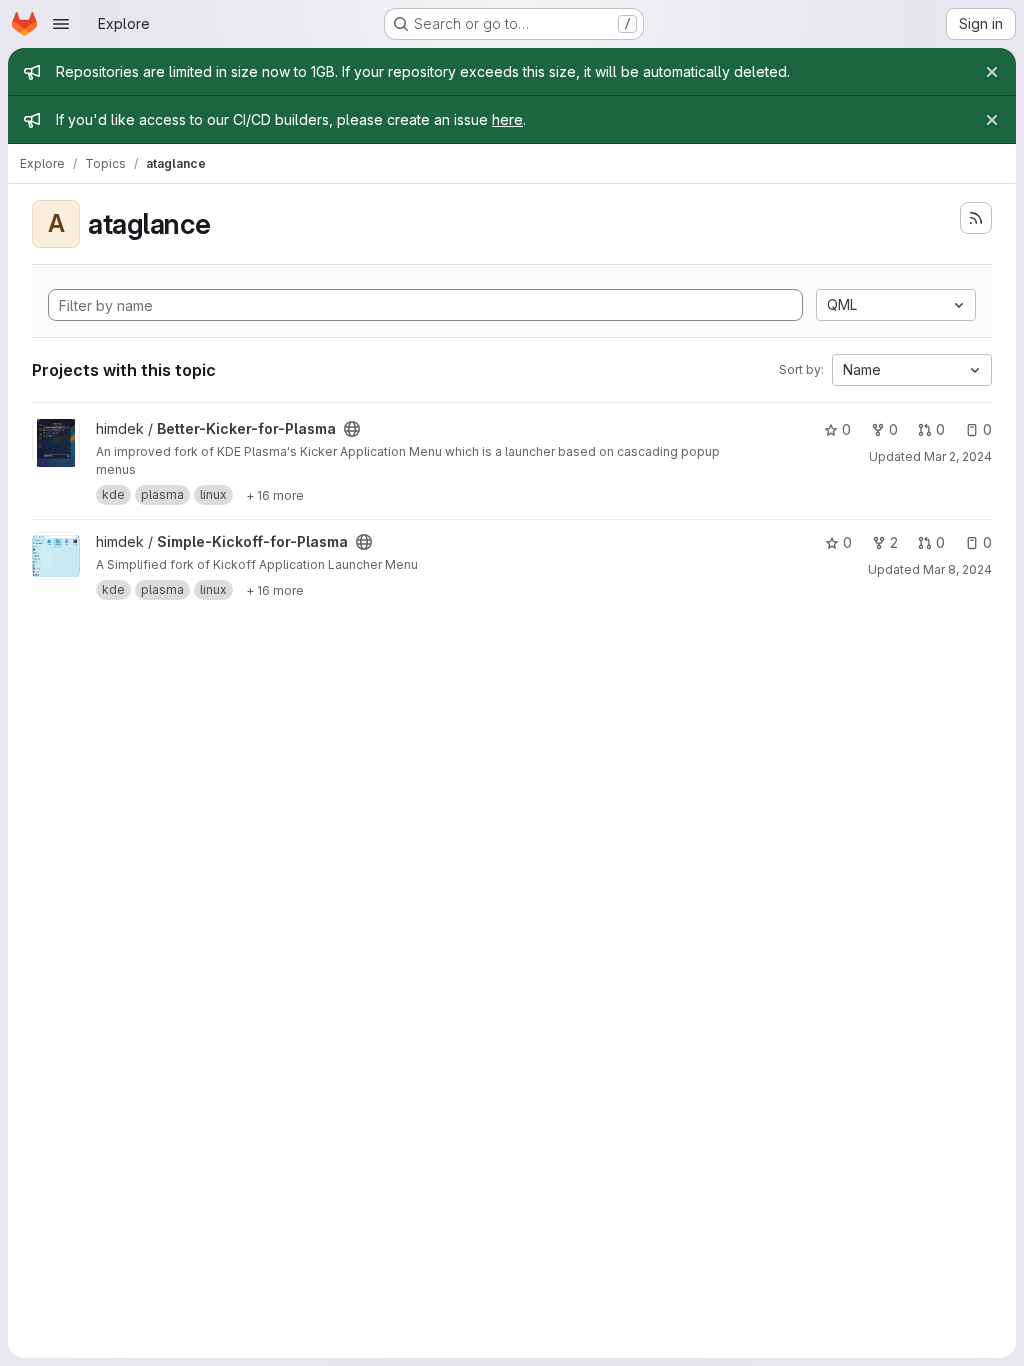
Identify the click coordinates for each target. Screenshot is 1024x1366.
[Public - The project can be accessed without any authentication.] (352, 429)
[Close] (992, 72)
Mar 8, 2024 (957, 569)
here (507, 119)
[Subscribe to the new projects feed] (976, 218)
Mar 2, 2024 (958, 456)
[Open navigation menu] (61, 24)
